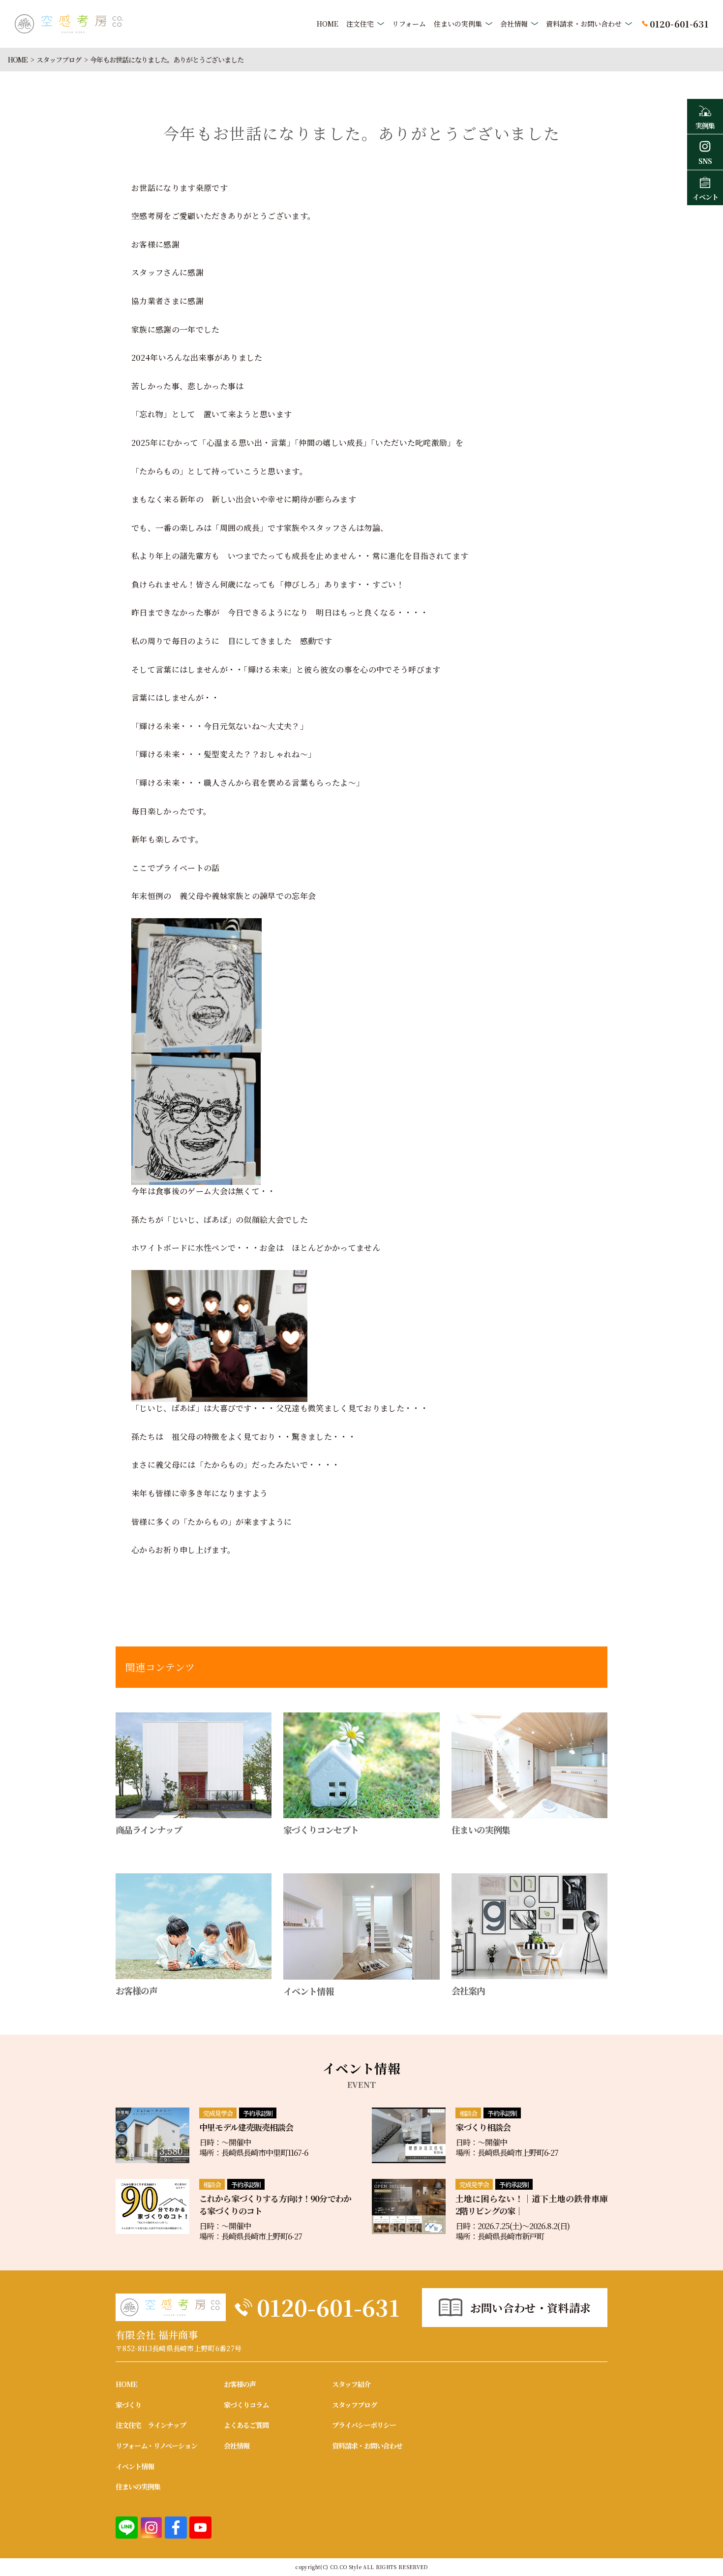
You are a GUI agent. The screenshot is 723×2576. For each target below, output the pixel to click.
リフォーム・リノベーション (156, 2446)
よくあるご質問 (246, 2425)
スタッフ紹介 (351, 2384)
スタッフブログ (59, 60)
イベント (705, 197)
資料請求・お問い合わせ (584, 24)
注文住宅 (360, 24)
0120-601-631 (328, 2307)
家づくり (128, 2405)
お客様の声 (240, 2384)
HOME (328, 24)
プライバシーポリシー (364, 2425)
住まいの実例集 (458, 24)
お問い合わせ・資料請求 (531, 2308)
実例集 (705, 125)
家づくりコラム (246, 2405)
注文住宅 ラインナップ (151, 2425)
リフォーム (409, 24)
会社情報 (514, 24)
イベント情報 (135, 2466)
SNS (705, 161)
